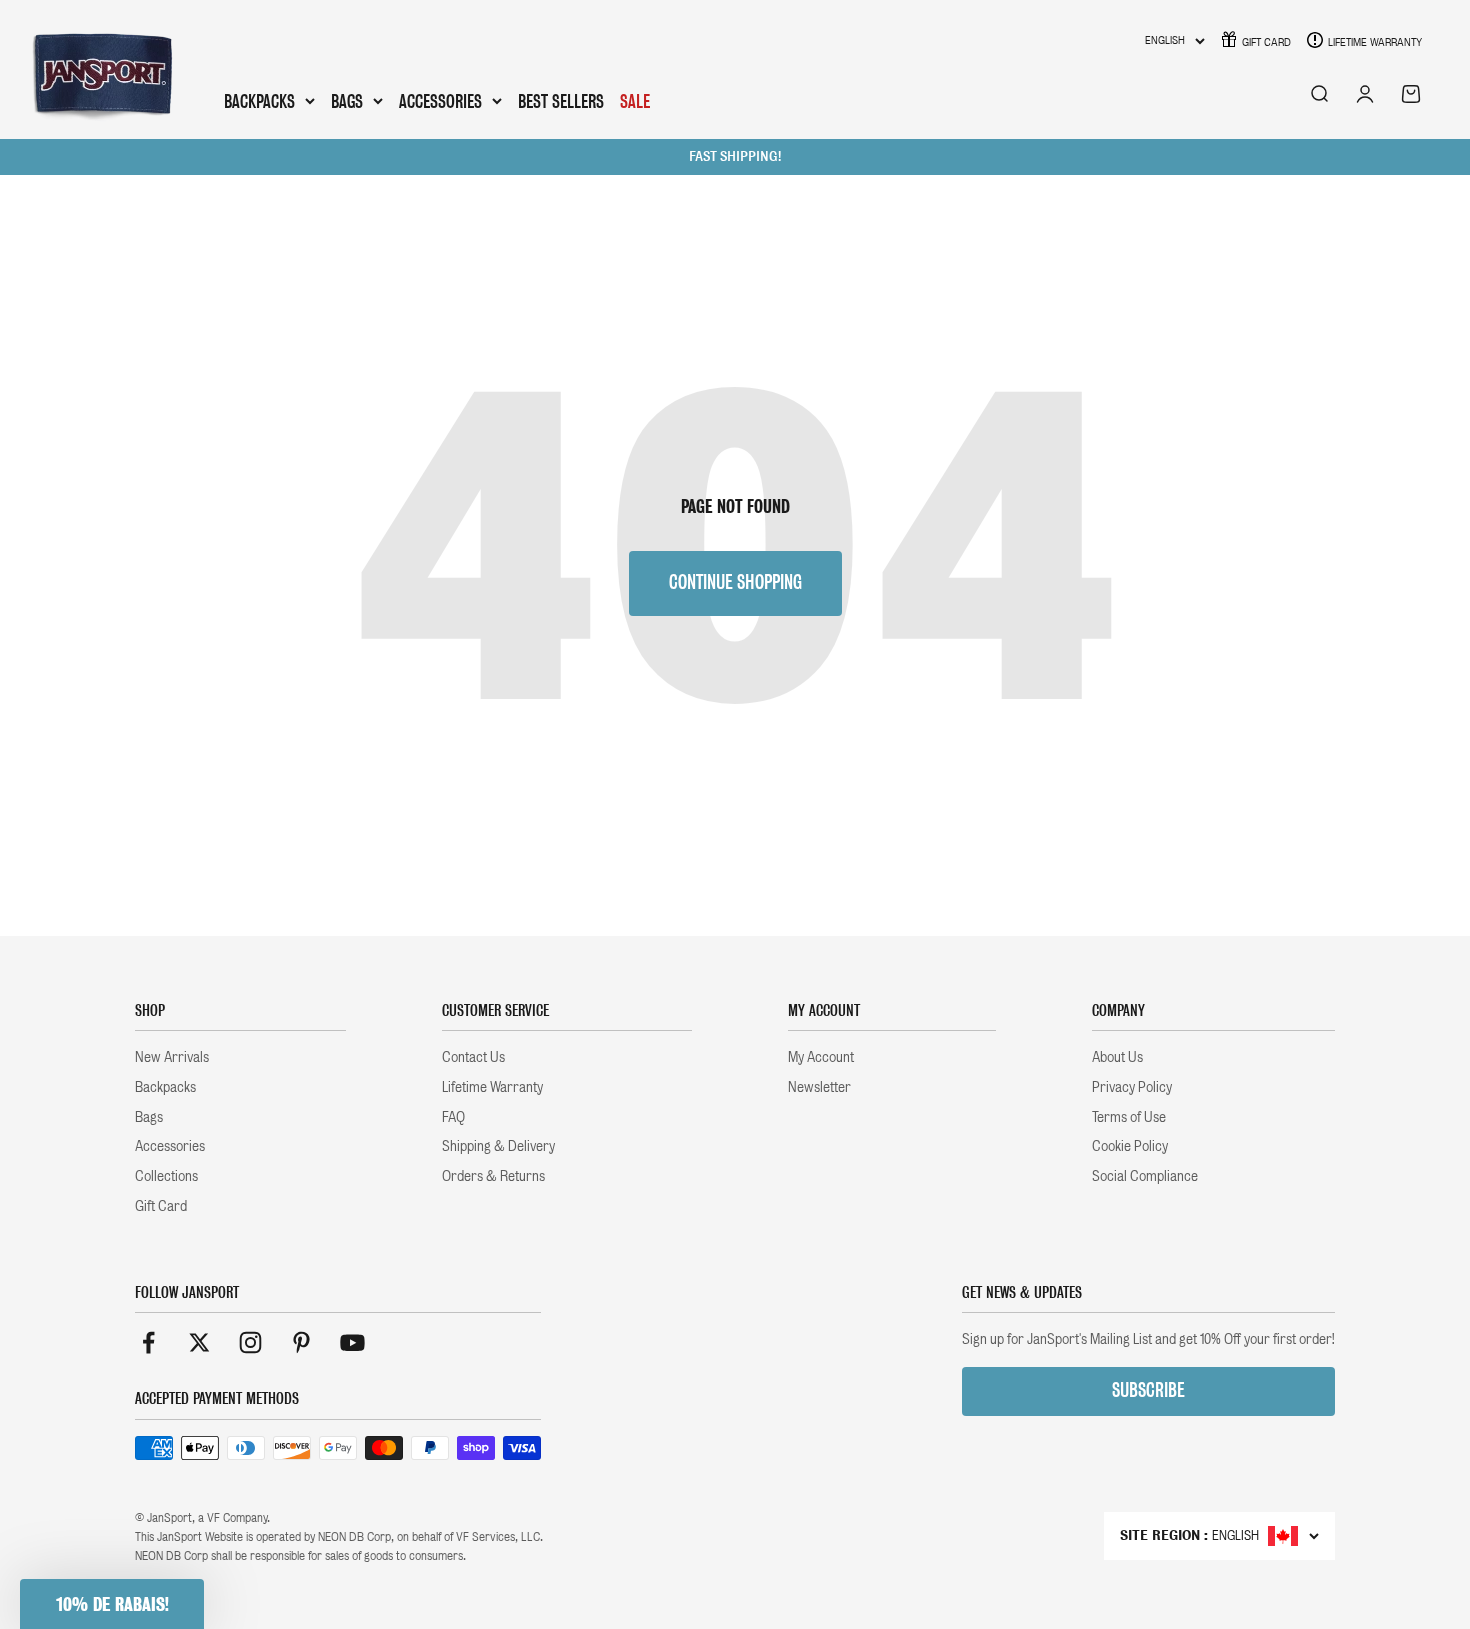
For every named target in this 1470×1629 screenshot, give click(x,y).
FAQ (453, 1117)
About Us (1117, 1057)
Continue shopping (735, 582)
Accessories (440, 102)
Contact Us (473, 1057)
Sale (635, 101)
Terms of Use (1129, 1117)
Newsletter (819, 1087)
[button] (112, 1604)
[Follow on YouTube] (352, 1342)
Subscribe (1148, 1390)
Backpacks (259, 102)
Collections (166, 1176)
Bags (347, 102)
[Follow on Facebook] (148, 1342)
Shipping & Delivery (498, 1146)
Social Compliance (1145, 1176)
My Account (821, 1057)
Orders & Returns (493, 1176)
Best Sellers (561, 101)
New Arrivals (172, 1057)
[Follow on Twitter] (199, 1342)
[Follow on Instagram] (250, 1342)
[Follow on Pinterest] (301, 1342)
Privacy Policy (1132, 1087)
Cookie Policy (1130, 1146)
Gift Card (1266, 42)
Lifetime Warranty (1375, 42)
